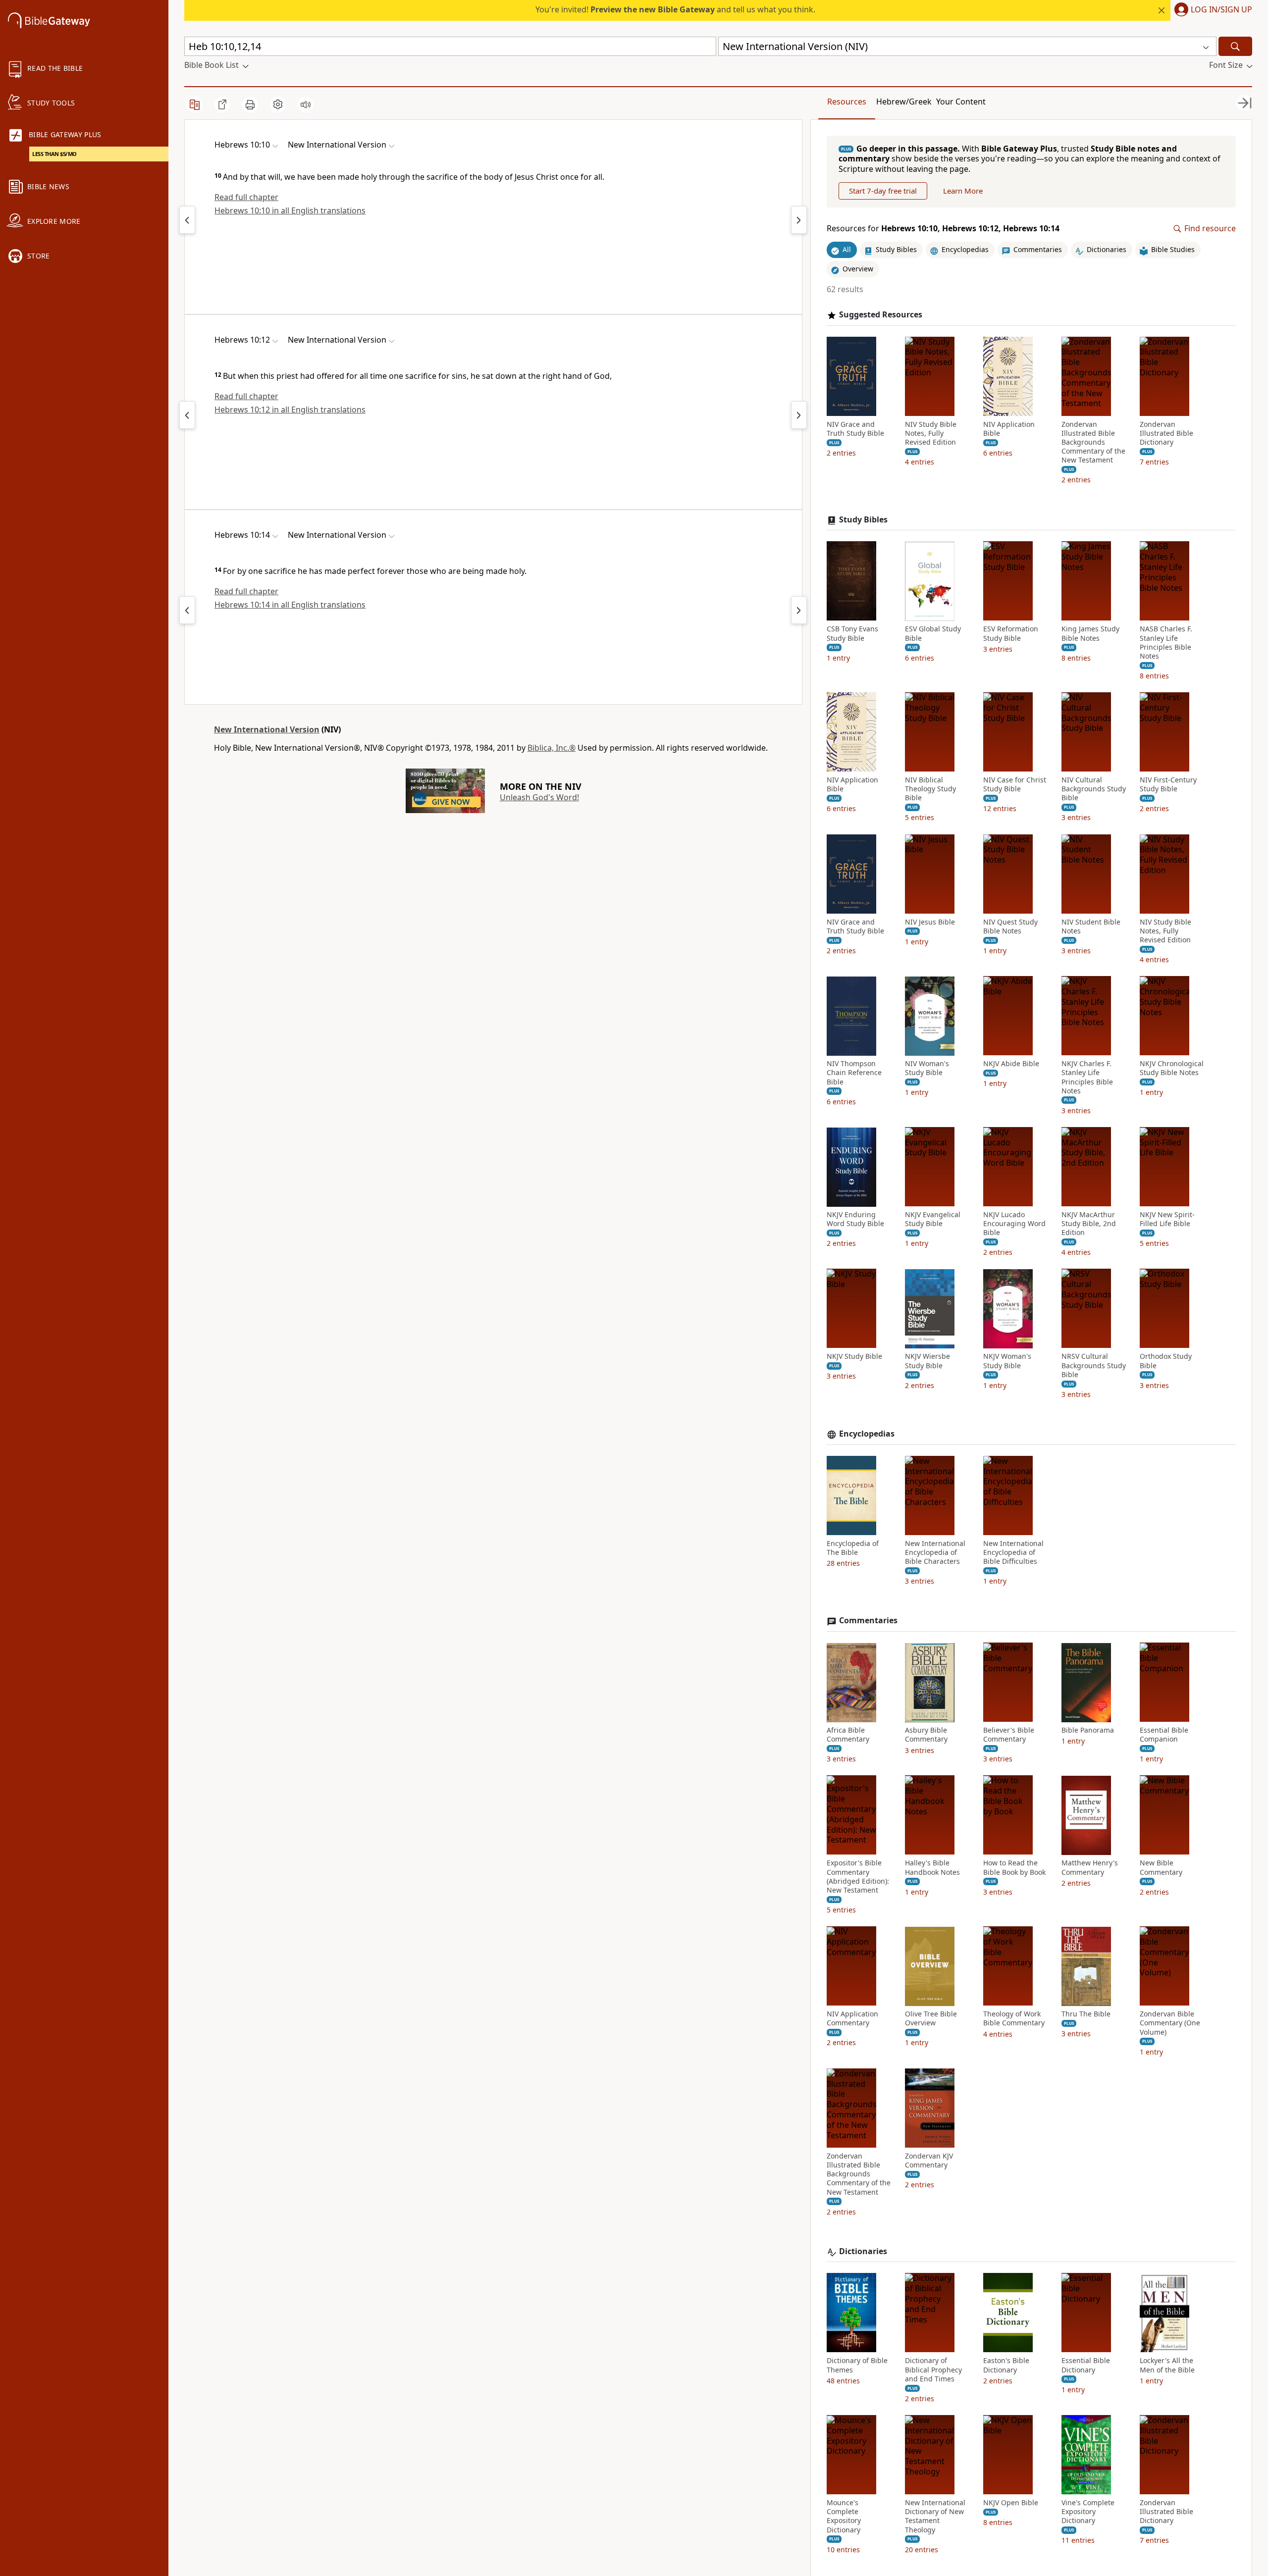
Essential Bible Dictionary (1086, 2366)
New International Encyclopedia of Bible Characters (935, 1552)
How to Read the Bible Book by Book (1014, 1868)
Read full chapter (246, 197)
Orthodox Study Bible (1166, 1361)
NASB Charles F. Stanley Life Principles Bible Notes (1166, 643)
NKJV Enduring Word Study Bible (855, 1220)
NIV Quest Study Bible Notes (1010, 927)
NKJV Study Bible (854, 1357)
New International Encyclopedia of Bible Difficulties (1013, 1552)
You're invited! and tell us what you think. (675, 9)
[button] (1211, 10)
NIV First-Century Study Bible (1168, 785)
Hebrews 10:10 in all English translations (290, 210)
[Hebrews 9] (187, 220)
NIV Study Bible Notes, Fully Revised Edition (931, 433)
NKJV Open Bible (1011, 2503)
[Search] (1235, 46)
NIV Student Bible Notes (1091, 927)
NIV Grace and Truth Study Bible (855, 429)
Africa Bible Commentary (848, 1735)
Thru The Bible (1086, 2014)
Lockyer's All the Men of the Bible (1167, 2366)
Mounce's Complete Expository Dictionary (844, 2517)
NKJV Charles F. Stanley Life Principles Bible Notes (1087, 1078)
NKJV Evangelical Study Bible (933, 1220)
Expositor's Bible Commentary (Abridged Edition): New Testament (858, 1877)
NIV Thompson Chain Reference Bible (854, 1073)
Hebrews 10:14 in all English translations (290, 605)
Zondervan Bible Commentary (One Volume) (1170, 2023)
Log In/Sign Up (1221, 10)
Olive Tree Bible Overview (931, 2019)
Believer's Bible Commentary (1009, 1735)
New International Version (267, 729)
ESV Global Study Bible (933, 634)
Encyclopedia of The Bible (853, 1548)
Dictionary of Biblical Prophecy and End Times (933, 2370)
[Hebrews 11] (799, 220)
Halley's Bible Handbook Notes (932, 1868)
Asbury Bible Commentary (926, 1735)
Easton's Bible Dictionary (1006, 2366)
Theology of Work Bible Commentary (1014, 2019)
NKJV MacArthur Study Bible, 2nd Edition (1089, 1224)
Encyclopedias (867, 1434)
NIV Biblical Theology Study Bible (930, 789)
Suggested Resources (881, 315)
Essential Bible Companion (1164, 1735)
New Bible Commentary (1161, 1868)
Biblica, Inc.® (552, 748)
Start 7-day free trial (883, 191)
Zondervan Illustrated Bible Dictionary (1166, 433)
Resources (847, 102)
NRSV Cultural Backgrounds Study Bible (1094, 1366)
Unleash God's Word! (539, 797)
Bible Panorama (1088, 1731)
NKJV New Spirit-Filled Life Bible (1167, 1220)
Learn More (963, 191)
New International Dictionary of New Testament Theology (935, 2517)
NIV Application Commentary (852, 2019)
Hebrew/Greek (904, 102)
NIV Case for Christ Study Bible (1015, 785)
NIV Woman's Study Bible (927, 1069)
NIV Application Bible (1009, 429)
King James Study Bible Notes (1090, 634)
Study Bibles (863, 520)
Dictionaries (863, 2251)
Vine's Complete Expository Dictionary (1088, 2512)
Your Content (961, 102)
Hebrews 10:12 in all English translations (290, 410)
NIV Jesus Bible (930, 922)
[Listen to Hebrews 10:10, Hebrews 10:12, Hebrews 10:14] (306, 104)
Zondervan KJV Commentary (929, 2161)
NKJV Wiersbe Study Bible (927, 1361)
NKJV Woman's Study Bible (1007, 1361)
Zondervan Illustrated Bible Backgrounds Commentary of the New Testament (1093, 442)
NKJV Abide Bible (1011, 1064)
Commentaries (868, 1621)
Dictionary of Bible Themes (857, 2366)
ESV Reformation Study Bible (1011, 634)
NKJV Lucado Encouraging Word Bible (1014, 1224)
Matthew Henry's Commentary (1090, 1868)
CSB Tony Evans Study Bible (852, 634)
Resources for (943, 229)
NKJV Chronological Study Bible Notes (1172, 1069)
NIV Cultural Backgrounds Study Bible (1094, 789)
